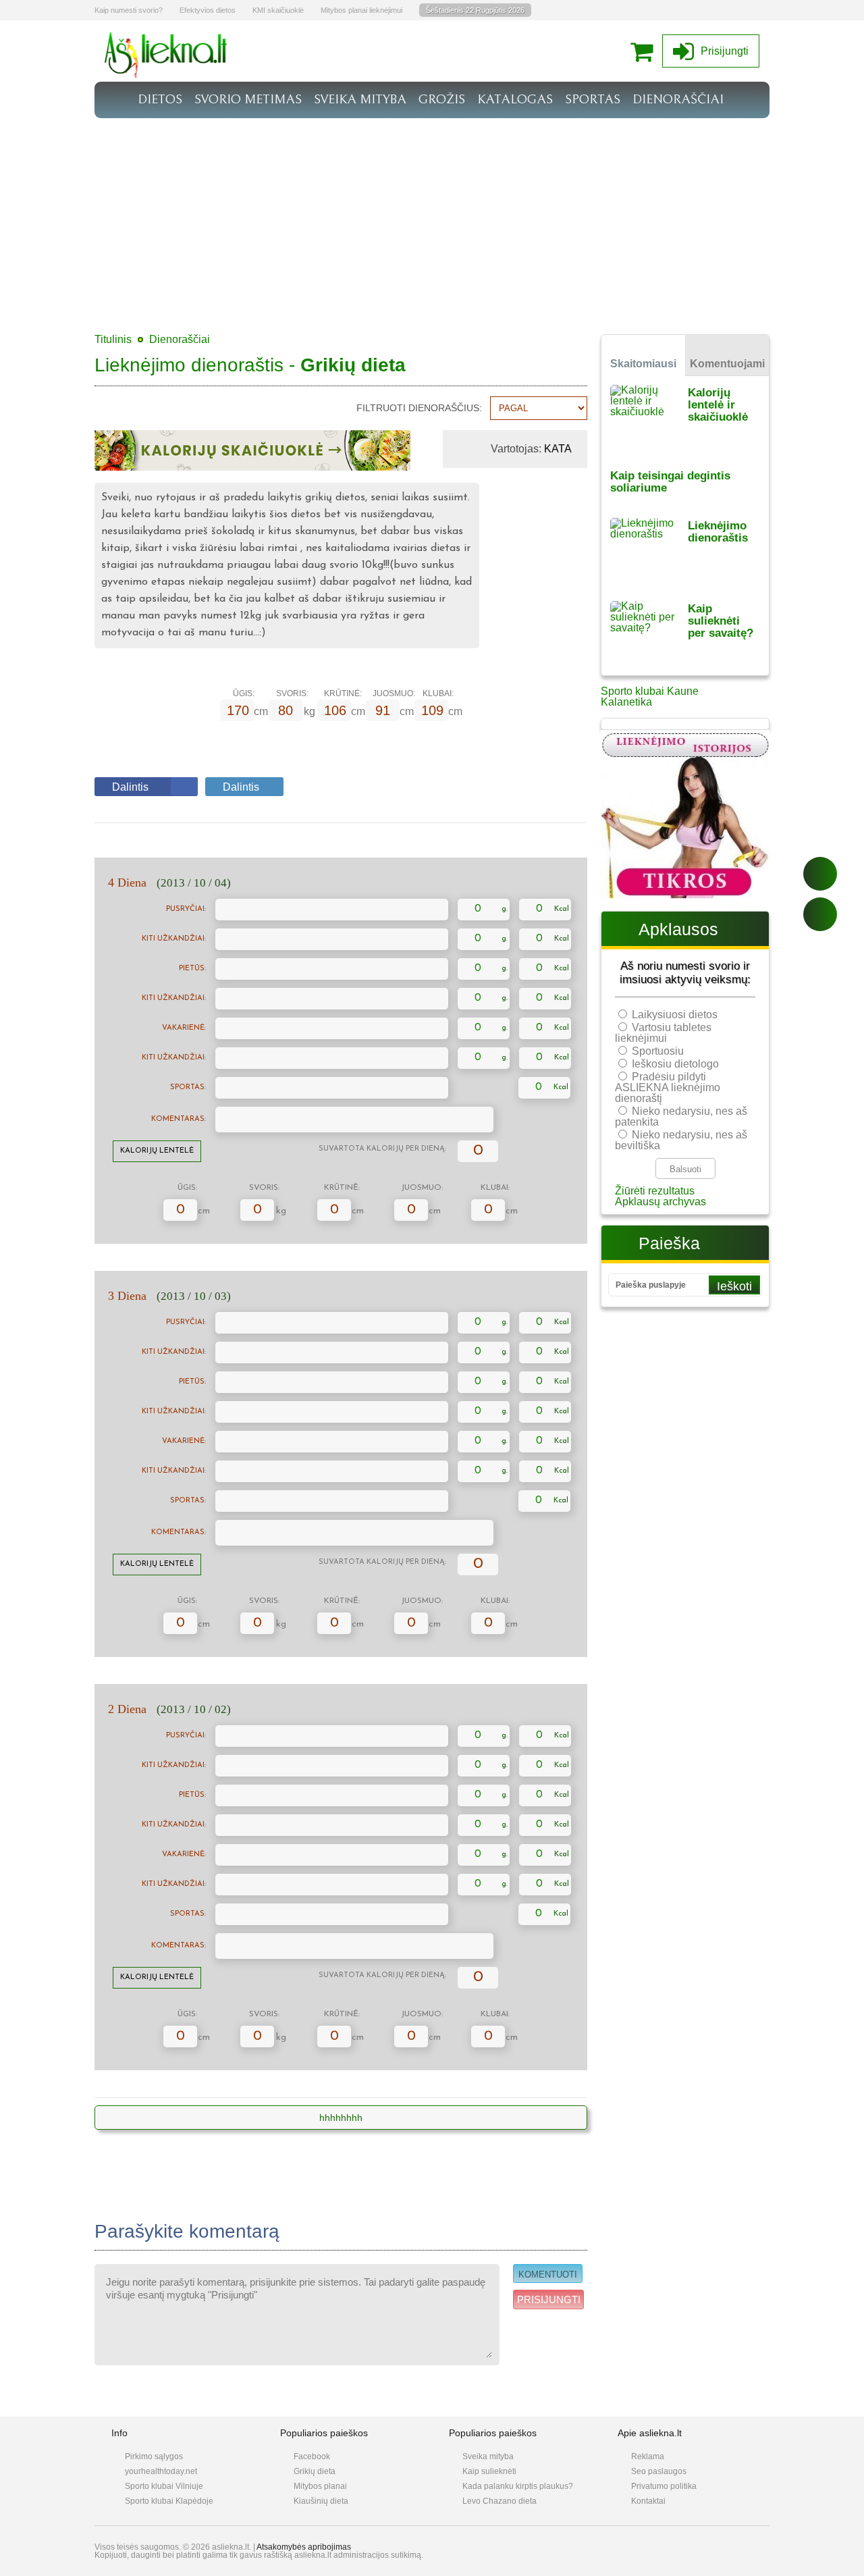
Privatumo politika (664, 2486)
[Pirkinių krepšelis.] (645, 51)
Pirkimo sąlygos (154, 2456)
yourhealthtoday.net (161, 2471)
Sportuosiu (658, 1051)
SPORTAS (593, 99)
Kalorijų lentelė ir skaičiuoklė (718, 405)
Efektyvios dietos (208, 10)
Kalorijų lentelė (157, 1151)
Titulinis (113, 339)
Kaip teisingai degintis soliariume (670, 482)
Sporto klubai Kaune (650, 691)
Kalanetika (626, 702)
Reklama (648, 2456)
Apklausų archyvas (660, 1202)
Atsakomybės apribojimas (304, 2547)
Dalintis (130, 787)
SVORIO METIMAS (248, 99)
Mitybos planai (320, 2486)
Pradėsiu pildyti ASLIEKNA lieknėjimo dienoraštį (668, 1087)
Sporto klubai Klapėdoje (169, 2501)
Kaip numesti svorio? (129, 10)
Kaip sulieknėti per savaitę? (721, 621)
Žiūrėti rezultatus (655, 1191)
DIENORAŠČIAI (678, 99)
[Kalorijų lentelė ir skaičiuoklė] (649, 418)
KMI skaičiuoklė (278, 10)
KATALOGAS (515, 99)
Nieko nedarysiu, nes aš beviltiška (681, 1140)
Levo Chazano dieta (500, 2501)
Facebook (312, 2456)
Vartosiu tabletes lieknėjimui (663, 1033)
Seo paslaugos (659, 2471)
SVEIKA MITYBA (360, 99)
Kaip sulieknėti (489, 2471)
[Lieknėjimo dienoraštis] (649, 551)
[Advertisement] (432, 219)
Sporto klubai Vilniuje (164, 2486)
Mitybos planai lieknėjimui (361, 10)
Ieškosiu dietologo (675, 1064)
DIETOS (160, 99)
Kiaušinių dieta (321, 2501)
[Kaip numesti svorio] (166, 74)
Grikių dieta (315, 2471)
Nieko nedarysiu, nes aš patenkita (681, 1116)
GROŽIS (442, 99)
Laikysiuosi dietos (675, 1015)
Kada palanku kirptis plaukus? (518, 2486)
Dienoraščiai (180, 339)
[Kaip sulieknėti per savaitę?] (649, 634)
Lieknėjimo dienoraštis (718, 532)
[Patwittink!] (820, 914)
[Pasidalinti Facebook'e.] (820, 874)
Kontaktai (648, 2501)
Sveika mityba (488, 2456)
